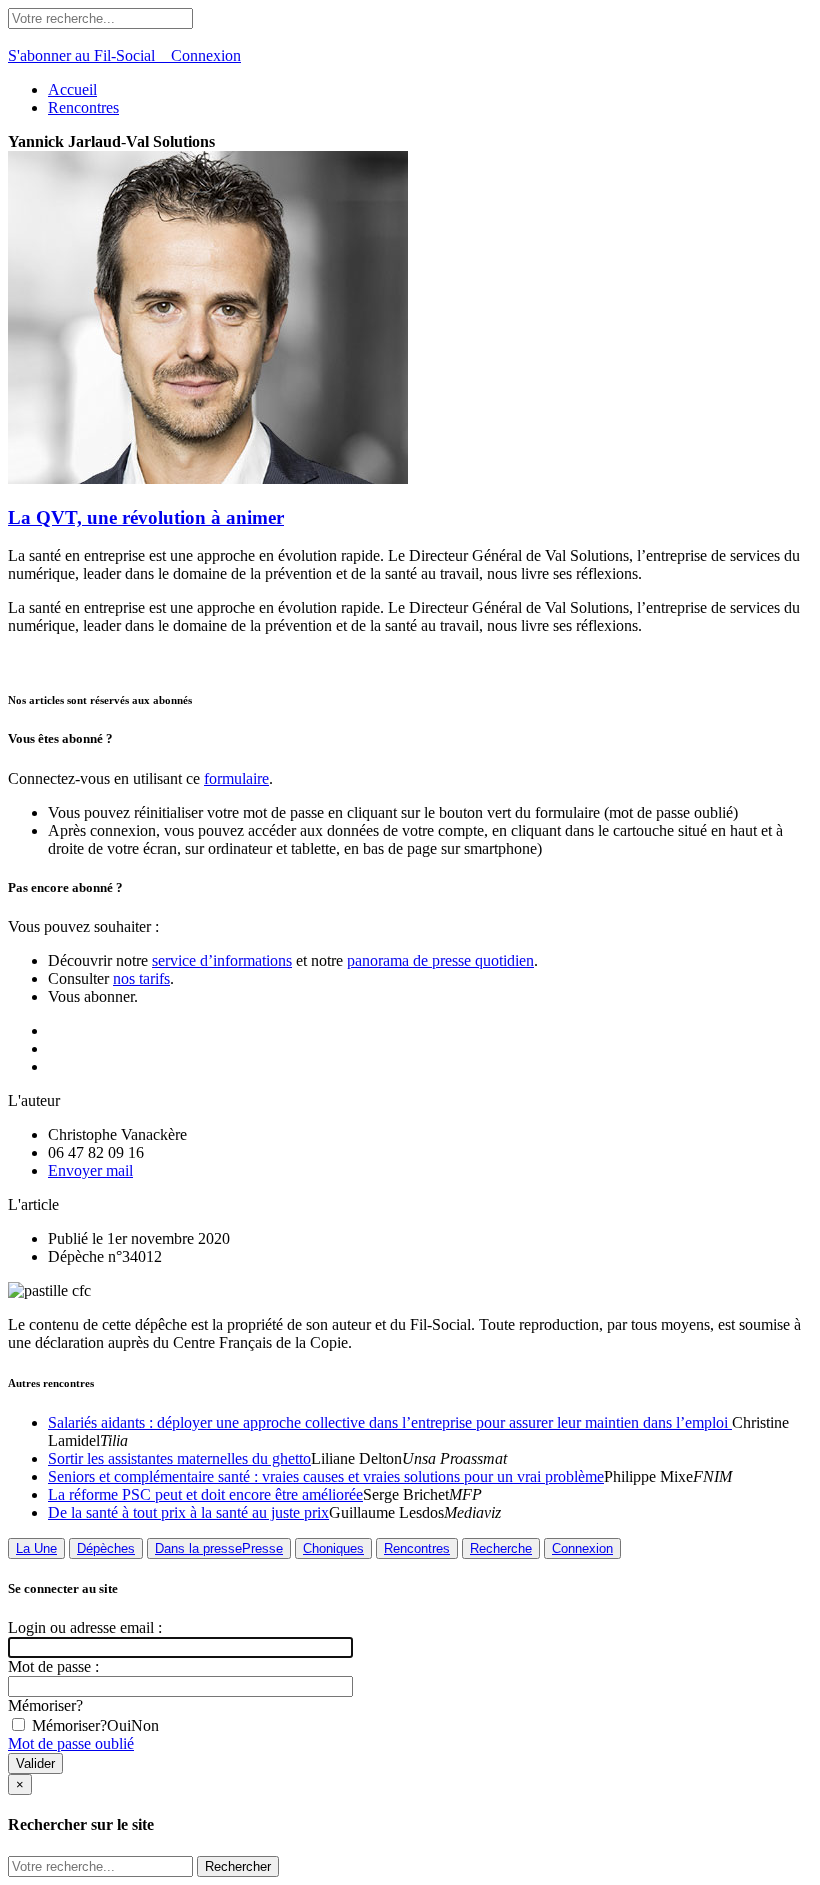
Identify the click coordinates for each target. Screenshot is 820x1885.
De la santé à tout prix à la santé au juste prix (188, 1512)
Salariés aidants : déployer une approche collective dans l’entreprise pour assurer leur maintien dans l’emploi (390, 1422)
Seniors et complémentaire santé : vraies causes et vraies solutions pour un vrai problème (326, 1476)
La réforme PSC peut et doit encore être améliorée (205, 1494)
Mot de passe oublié (71, 1743)
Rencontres (83, 107)
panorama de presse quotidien (440, 960)
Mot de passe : (53, 1666)
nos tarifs (141, 978)
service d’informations (222, 960)
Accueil (72, 89)
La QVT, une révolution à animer (146, 517)
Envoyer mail (90, 1170)
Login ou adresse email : (85, 1627)
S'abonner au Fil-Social (89, 55)
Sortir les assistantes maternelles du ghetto (179, 1458)
